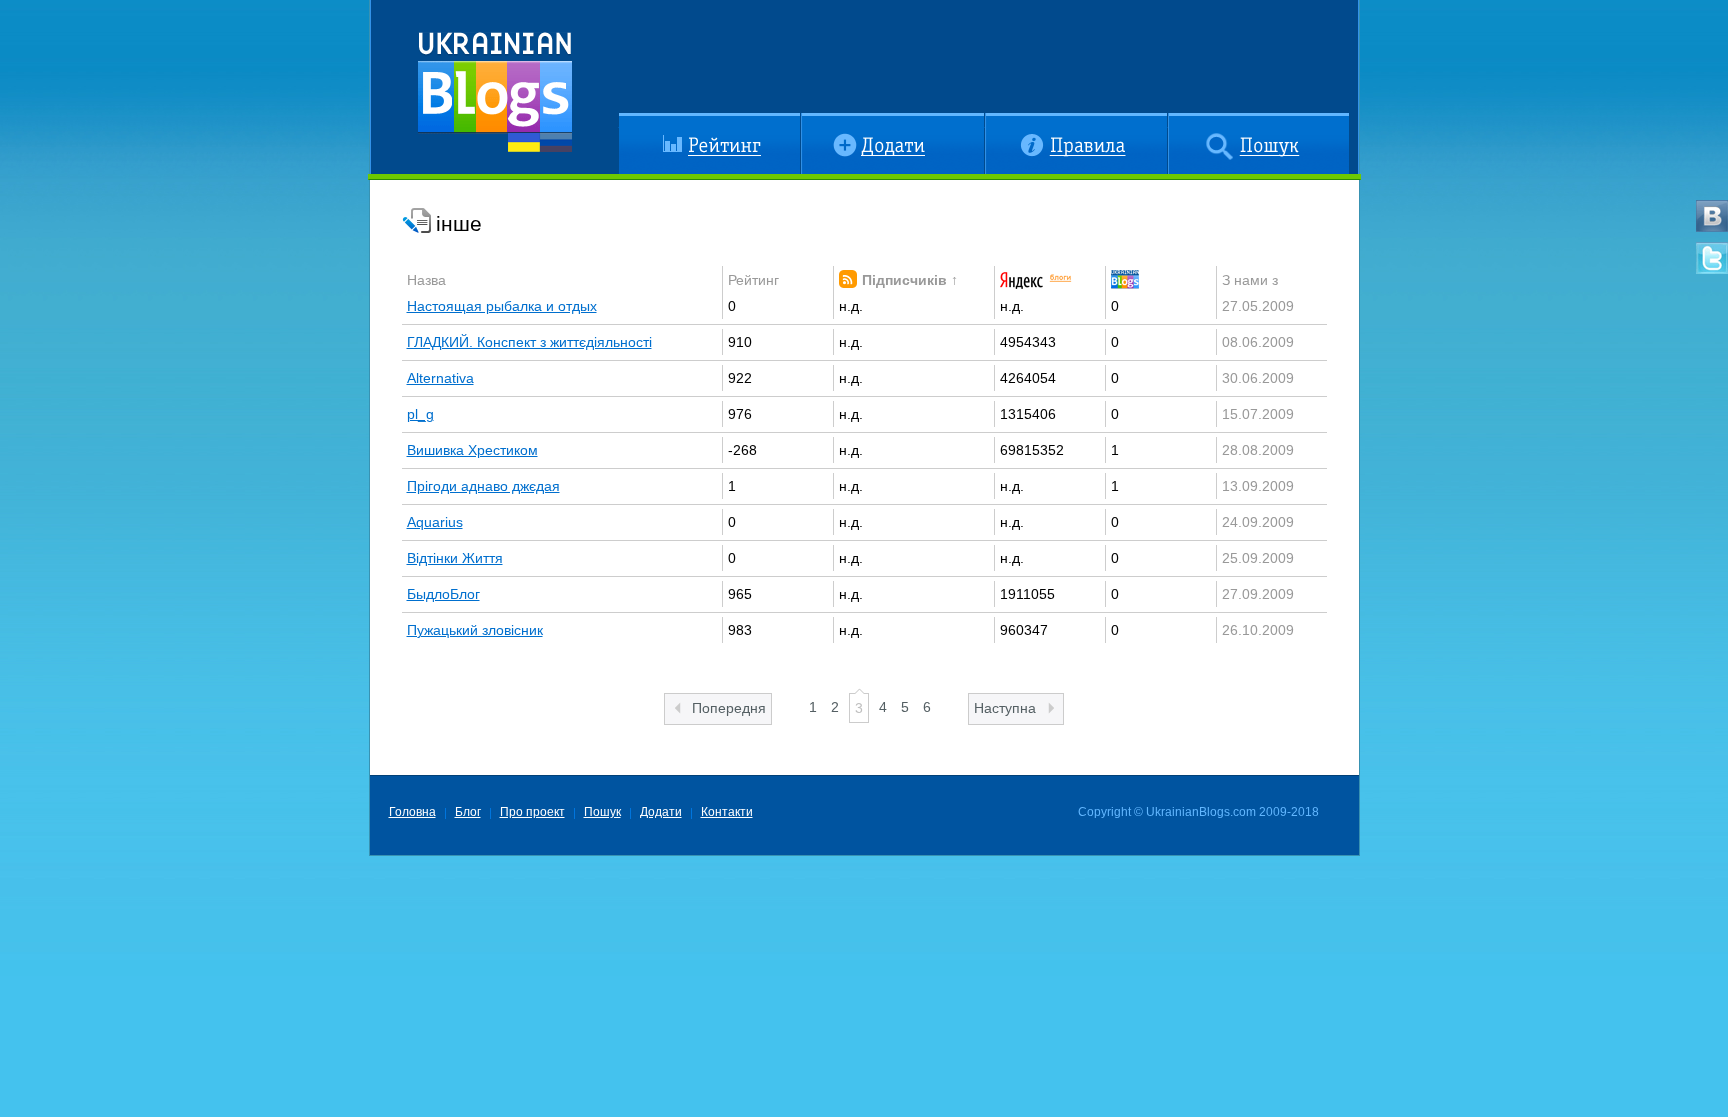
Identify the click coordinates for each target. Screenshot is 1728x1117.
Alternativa (440, 378)
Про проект (532, 812)
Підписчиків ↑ (910, 280)
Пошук (1189, 121)
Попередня (729, 708)
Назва (426, 280)
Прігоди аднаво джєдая (483, 486)
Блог (468, 812)
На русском (556, 142)
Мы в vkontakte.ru (1712, 216)
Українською (524, 142)
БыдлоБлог (443, 594)
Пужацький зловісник (475, 630)
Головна (412, 812)
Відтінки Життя (455, 558)
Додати (824, 121)
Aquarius (435, 522)
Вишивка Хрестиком (472, 450)
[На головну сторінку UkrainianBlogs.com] (495, 84)
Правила (1013, 121)
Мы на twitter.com (1712, 258)
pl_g (420, 414)
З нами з (1250, 280)
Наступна (1005, 708)
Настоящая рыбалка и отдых (502, 306)
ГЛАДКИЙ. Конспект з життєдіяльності (529, 342)
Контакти (727, 812)
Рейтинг (644, 121)
